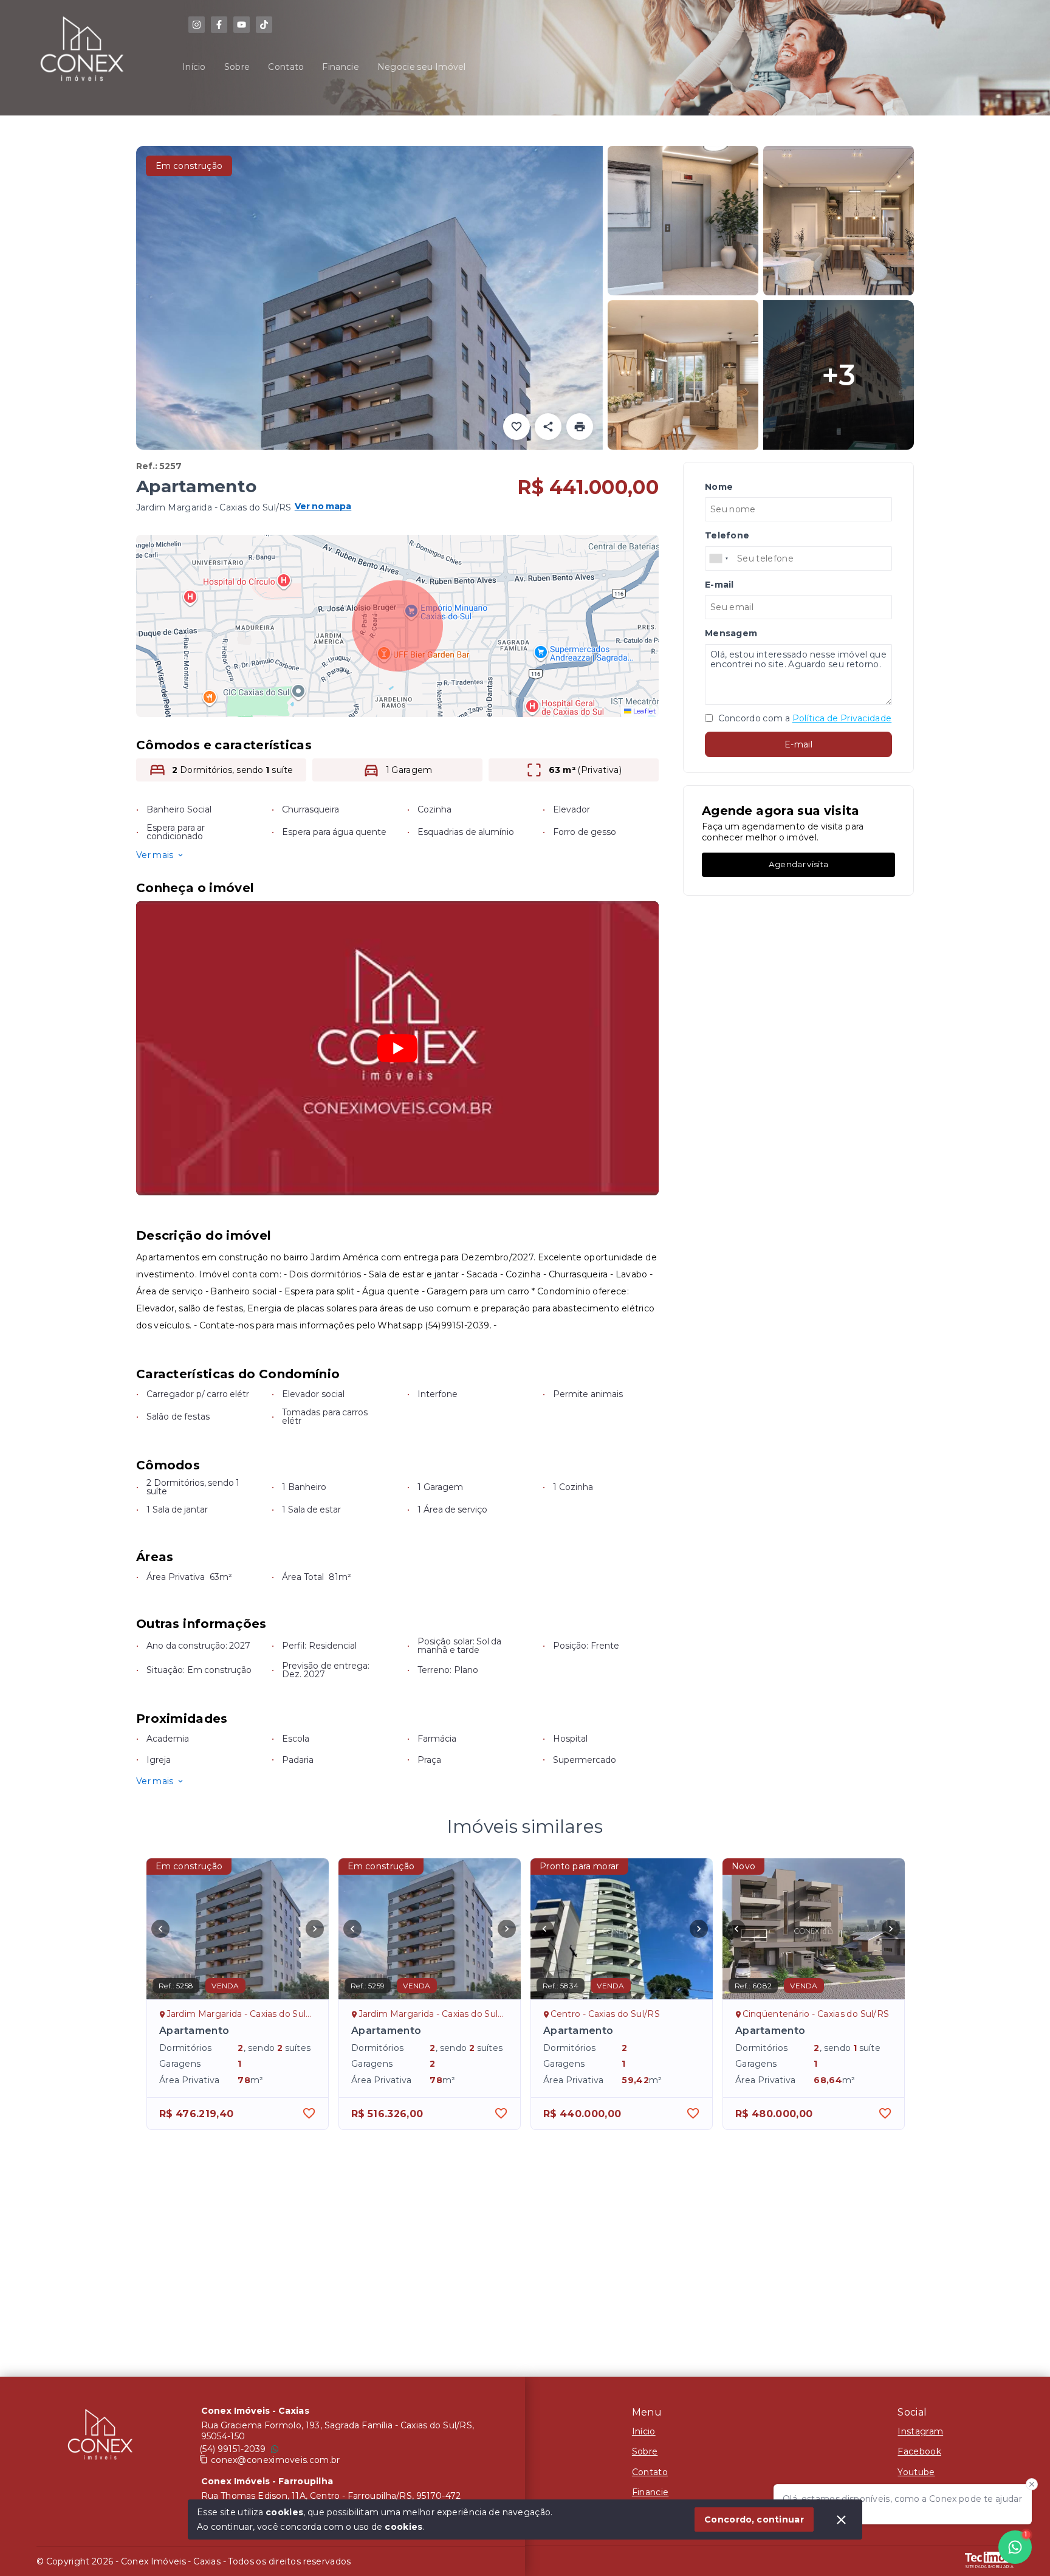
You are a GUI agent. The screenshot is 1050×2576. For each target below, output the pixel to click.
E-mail (798, 744)
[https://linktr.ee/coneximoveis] (197, 25)
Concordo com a (804, 718)
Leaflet (643, 711)
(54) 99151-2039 (233, 2449)
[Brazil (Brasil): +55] (719, 558)
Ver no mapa (323, 507)
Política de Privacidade (842, 718)
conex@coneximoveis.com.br (276, 2460)
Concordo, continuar (754, 2519)
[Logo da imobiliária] (100, 2437)
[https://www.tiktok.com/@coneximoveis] (264, 25)
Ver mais (155, 855)
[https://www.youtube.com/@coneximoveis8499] (242, 25)
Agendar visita (798, 864)
